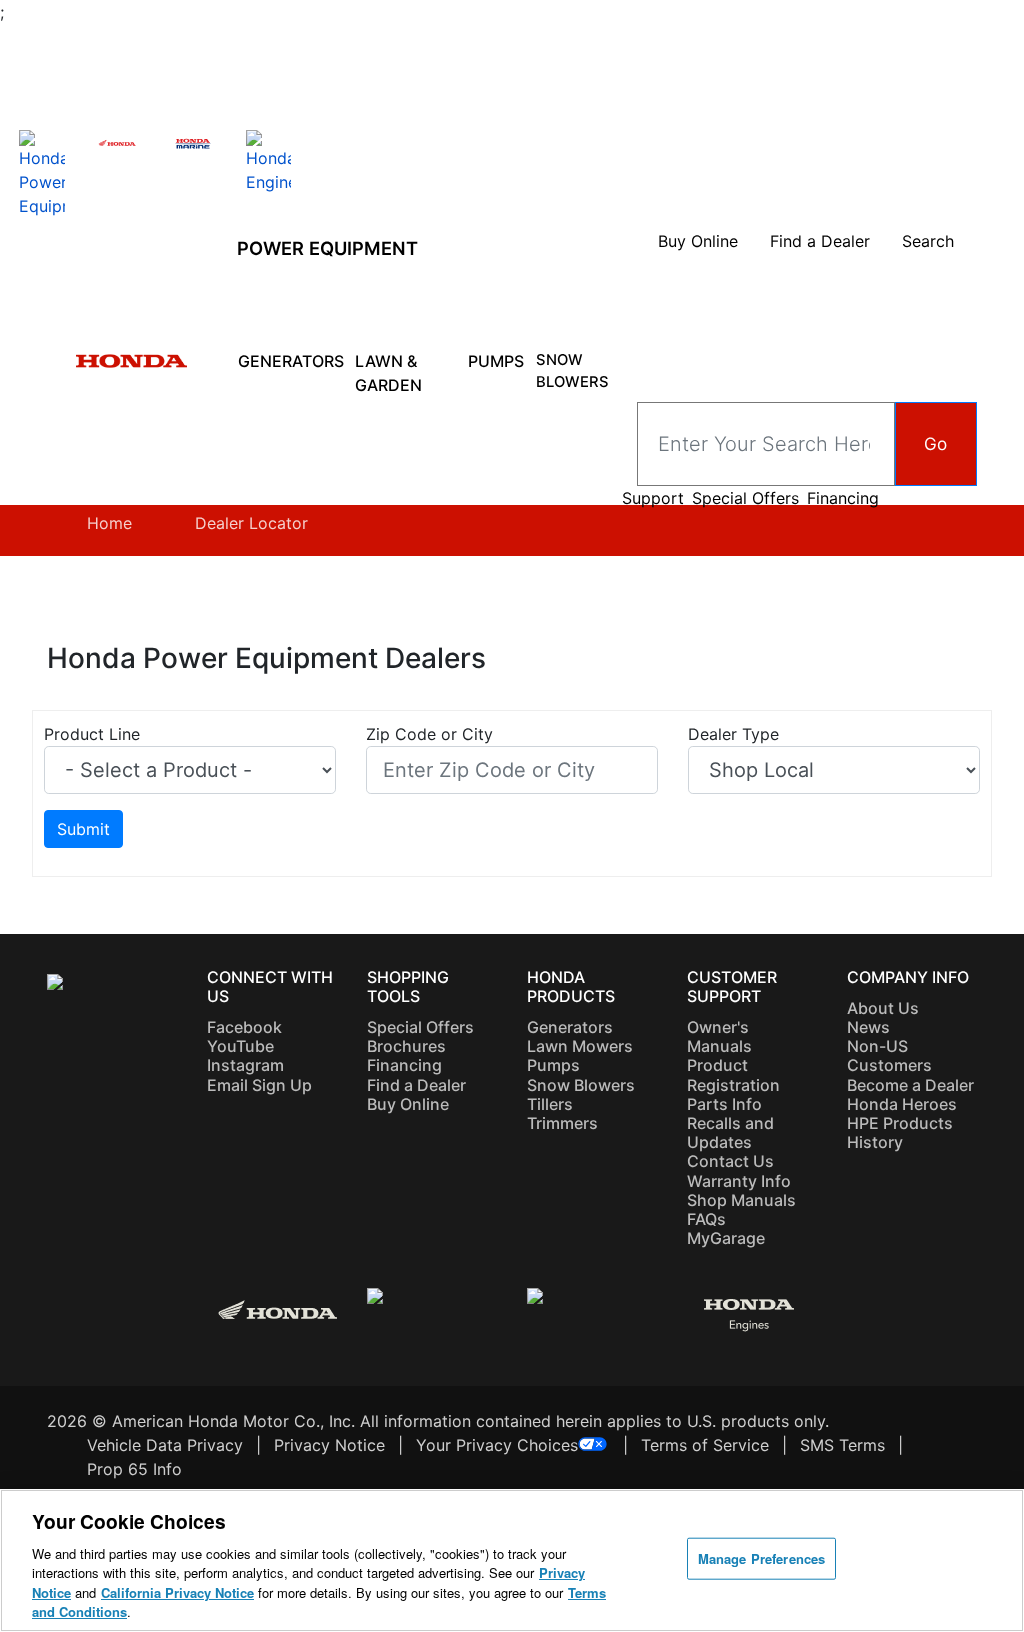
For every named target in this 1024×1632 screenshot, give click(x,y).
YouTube (240, 1046)
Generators (291, 361)
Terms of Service (705, 1445)
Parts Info (724, 1104)
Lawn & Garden (390, 373)
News (868, 1027)
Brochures (406, 1046)
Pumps (496, 361)
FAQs (706, 1219)
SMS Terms (842, 1445)
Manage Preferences (761, 1558)
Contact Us (730, 1161)
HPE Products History (900, 1132)
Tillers (550, 1104)
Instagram (245, 1065)
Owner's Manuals (719, 1036)
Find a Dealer (416, 1085)
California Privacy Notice (177, 1592)
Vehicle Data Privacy (165, 1445)
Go (935, 443)
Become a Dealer (910, 1085)
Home (109, 523)
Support (653, 498)
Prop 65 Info (134, 1469)
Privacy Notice (329, 1445)
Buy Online (408, 1104)
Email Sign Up (259, 1085)
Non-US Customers (889, 1055)
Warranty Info (739, 1181)
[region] (512, 1560)
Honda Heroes (902, 1104)
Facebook (244, 1027)
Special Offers (745, 498)
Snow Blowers (574, 371)
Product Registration (733, 1074)
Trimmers (562, 1123)
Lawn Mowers (580, 1046)
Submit (83, 829)
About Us (883, 1008)
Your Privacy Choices (497, 1445)
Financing (843, 498)
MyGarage (726, 1238)
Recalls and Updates (730, 1132)
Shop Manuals (741, 1200)
